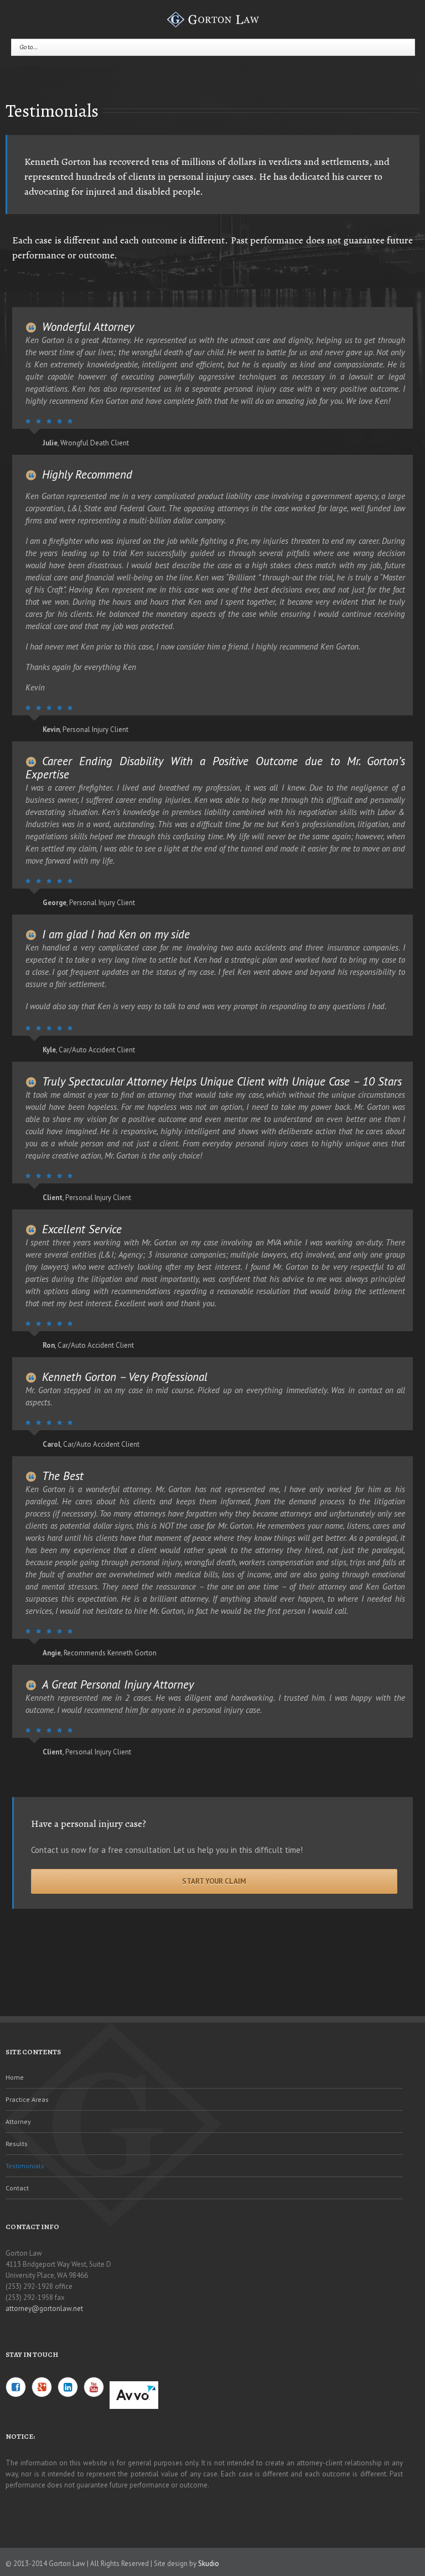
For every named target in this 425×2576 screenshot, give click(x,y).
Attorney (18, 2121)
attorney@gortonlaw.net (44, 2308)
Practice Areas (27, 2099)
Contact (17, 2188)
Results (17, 2144)
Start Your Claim (214, 1881)
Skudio (209, 2564)
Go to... (29, 47)
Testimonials (25, 2166)
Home (15, 2077)
